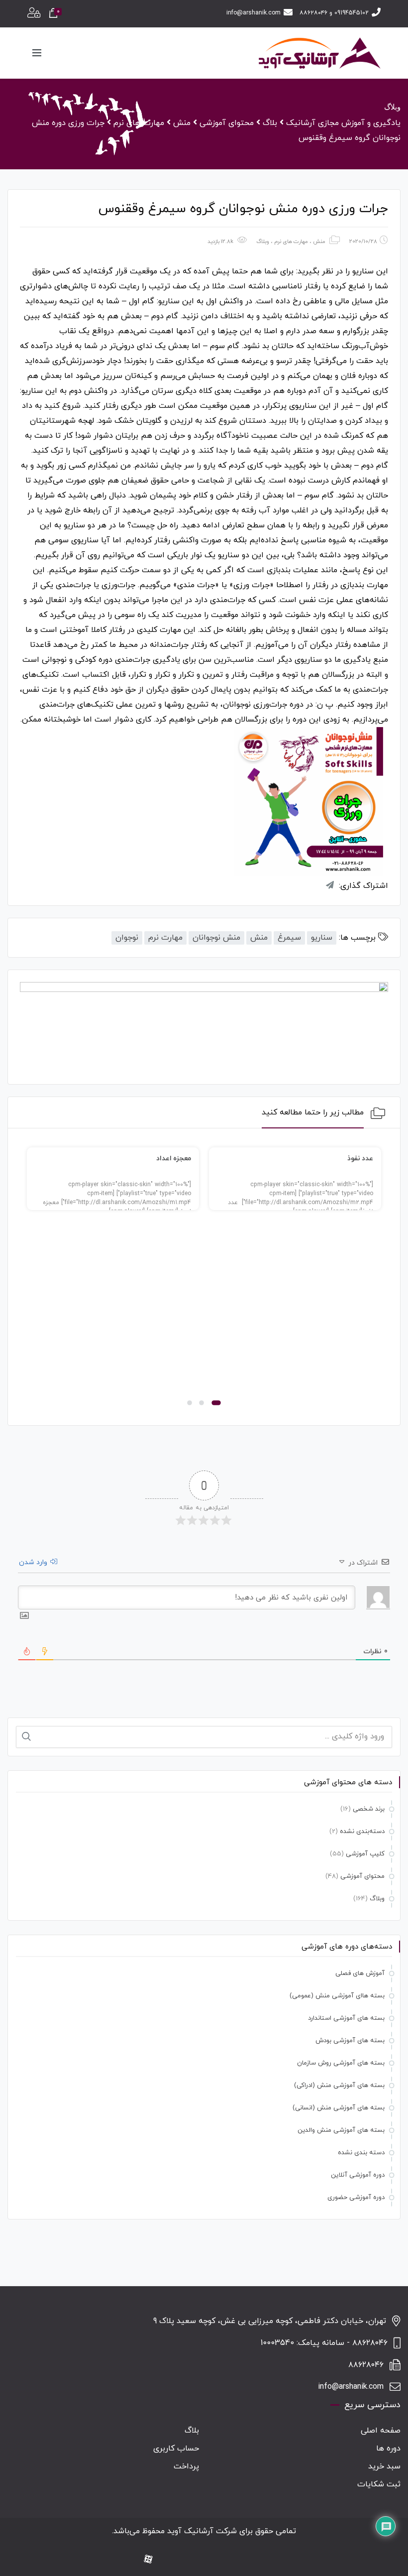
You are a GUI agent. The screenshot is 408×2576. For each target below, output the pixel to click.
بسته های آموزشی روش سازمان (341, 2063)
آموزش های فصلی (360, 1973)
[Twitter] (213, 2560)
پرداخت (186, 2466)
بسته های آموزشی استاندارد (346, 2018)
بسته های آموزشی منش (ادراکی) (339, 2085)
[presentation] (31, 1279)
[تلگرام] (182, 2560)
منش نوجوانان (216, 938)
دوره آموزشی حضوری (356, 2198)
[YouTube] (198, 2560)
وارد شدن (34, 1562)
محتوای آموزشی (362, 1876)
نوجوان (127, 938)
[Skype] (166, 2560)
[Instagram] (245, 2560)
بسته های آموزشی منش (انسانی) (339, 2108)
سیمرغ (289, 938)
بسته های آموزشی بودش (350, 2041)
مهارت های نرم (291, 242)
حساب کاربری (176, 2449)
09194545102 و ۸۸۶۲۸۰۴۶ (334, 13)
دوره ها (388, 2449)
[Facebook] (261, 2560)
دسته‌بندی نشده (362, 1832)
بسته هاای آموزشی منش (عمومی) (337, 1996)
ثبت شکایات (379, 2484)
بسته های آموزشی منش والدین (341, 2130)
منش (319, 242)
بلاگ (192, 2431)
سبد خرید (384, 2466)
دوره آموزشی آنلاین (358, 2175)
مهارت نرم (165, 938)
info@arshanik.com (254, 13)
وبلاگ (263, 242)
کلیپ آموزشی (365, 1854)
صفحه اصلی (381, 2431)
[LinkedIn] (229, 2560)
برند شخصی (369, 1809)
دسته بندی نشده (361, 2153)
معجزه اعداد (174, 1159)
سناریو (322, 938)
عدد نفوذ (360, 1159)
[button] (216, 1403)
